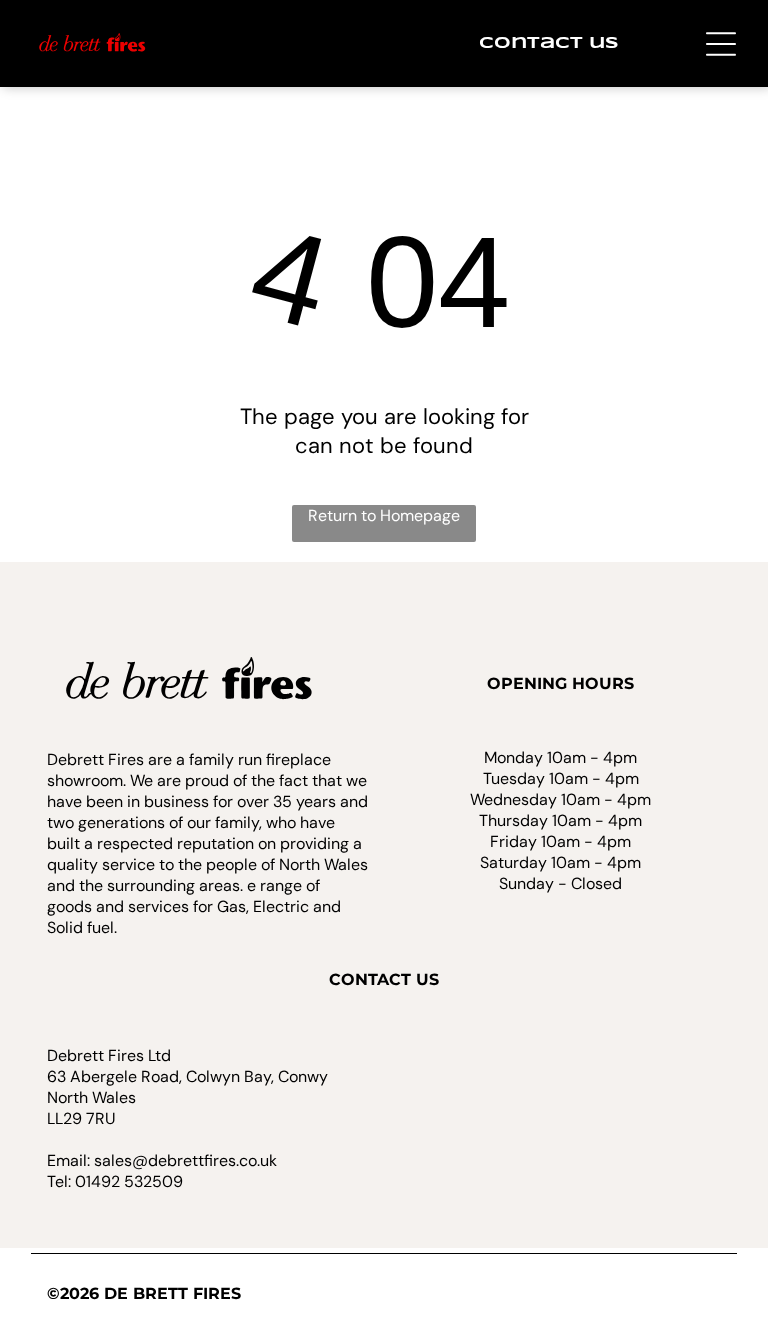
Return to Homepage (384, 515)
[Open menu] (721, 44)
